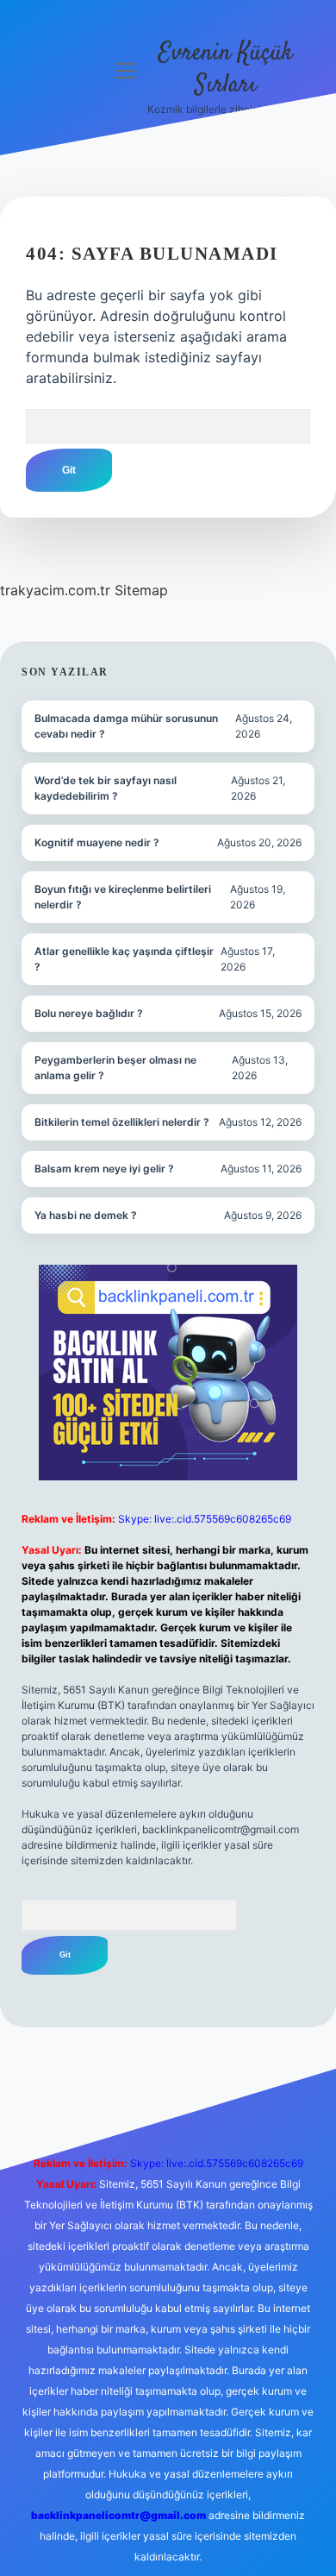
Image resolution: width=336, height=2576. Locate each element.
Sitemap (141, 590)
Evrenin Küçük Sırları (226, 69)
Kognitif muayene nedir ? (97, 842)
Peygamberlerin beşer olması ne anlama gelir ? (115, 1068)
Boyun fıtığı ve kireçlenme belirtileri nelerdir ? (123, 897)
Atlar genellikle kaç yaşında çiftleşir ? (124, 959)
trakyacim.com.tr (55, 590)
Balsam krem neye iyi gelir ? (104, 1169)
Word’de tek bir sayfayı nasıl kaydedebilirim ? (106, 788)
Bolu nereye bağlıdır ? (89, 1013)
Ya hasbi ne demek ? (86, 1215)
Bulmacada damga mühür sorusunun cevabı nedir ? (126, 726)
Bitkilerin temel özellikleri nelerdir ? (122, 1122)
